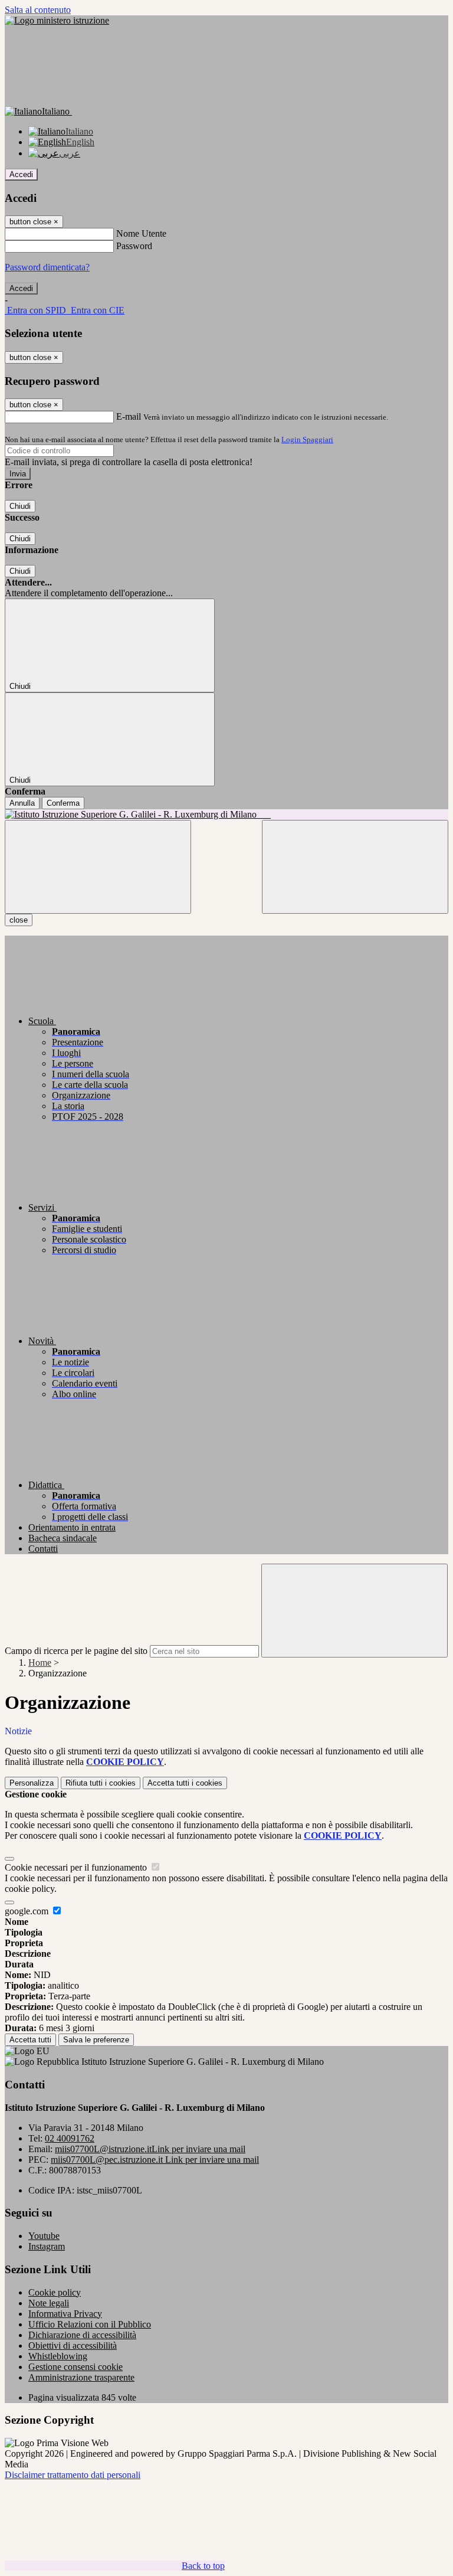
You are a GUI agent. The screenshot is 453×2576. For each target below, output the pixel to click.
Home (40, 1663)
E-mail (129, 416)
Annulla (22, 803)
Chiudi (20, 506)
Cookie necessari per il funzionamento (77, 1867)
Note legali (49, 2303)
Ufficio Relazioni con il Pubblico (90, 2324)
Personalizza (32, 1783)
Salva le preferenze (96, 2040)
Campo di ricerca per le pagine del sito (76, 1651)
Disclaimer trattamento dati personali (73, 2475)
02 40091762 (70, 2138)
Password (134, 246)
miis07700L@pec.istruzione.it (155, 2160)
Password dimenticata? (47, 267)
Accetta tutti (185, 1783)
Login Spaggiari (307, 439)
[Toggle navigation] (98, 867)
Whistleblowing (58, 2356)
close (19, 920)
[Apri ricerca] (355, 867)
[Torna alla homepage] (226, 815)
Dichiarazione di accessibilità (82, 2335)
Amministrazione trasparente (81, 2377)
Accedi (21, 174)
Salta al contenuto (38, 10)
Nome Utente (141, 233)
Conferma (63, 803)
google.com (28, 1911)
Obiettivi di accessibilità (73, 2345)
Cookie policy (55, 2292)
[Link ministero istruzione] (57, 20)
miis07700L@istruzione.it (150, 2149)
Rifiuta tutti (101, 1783)
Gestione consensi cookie (75, 2367)
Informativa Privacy (65, 2314)
